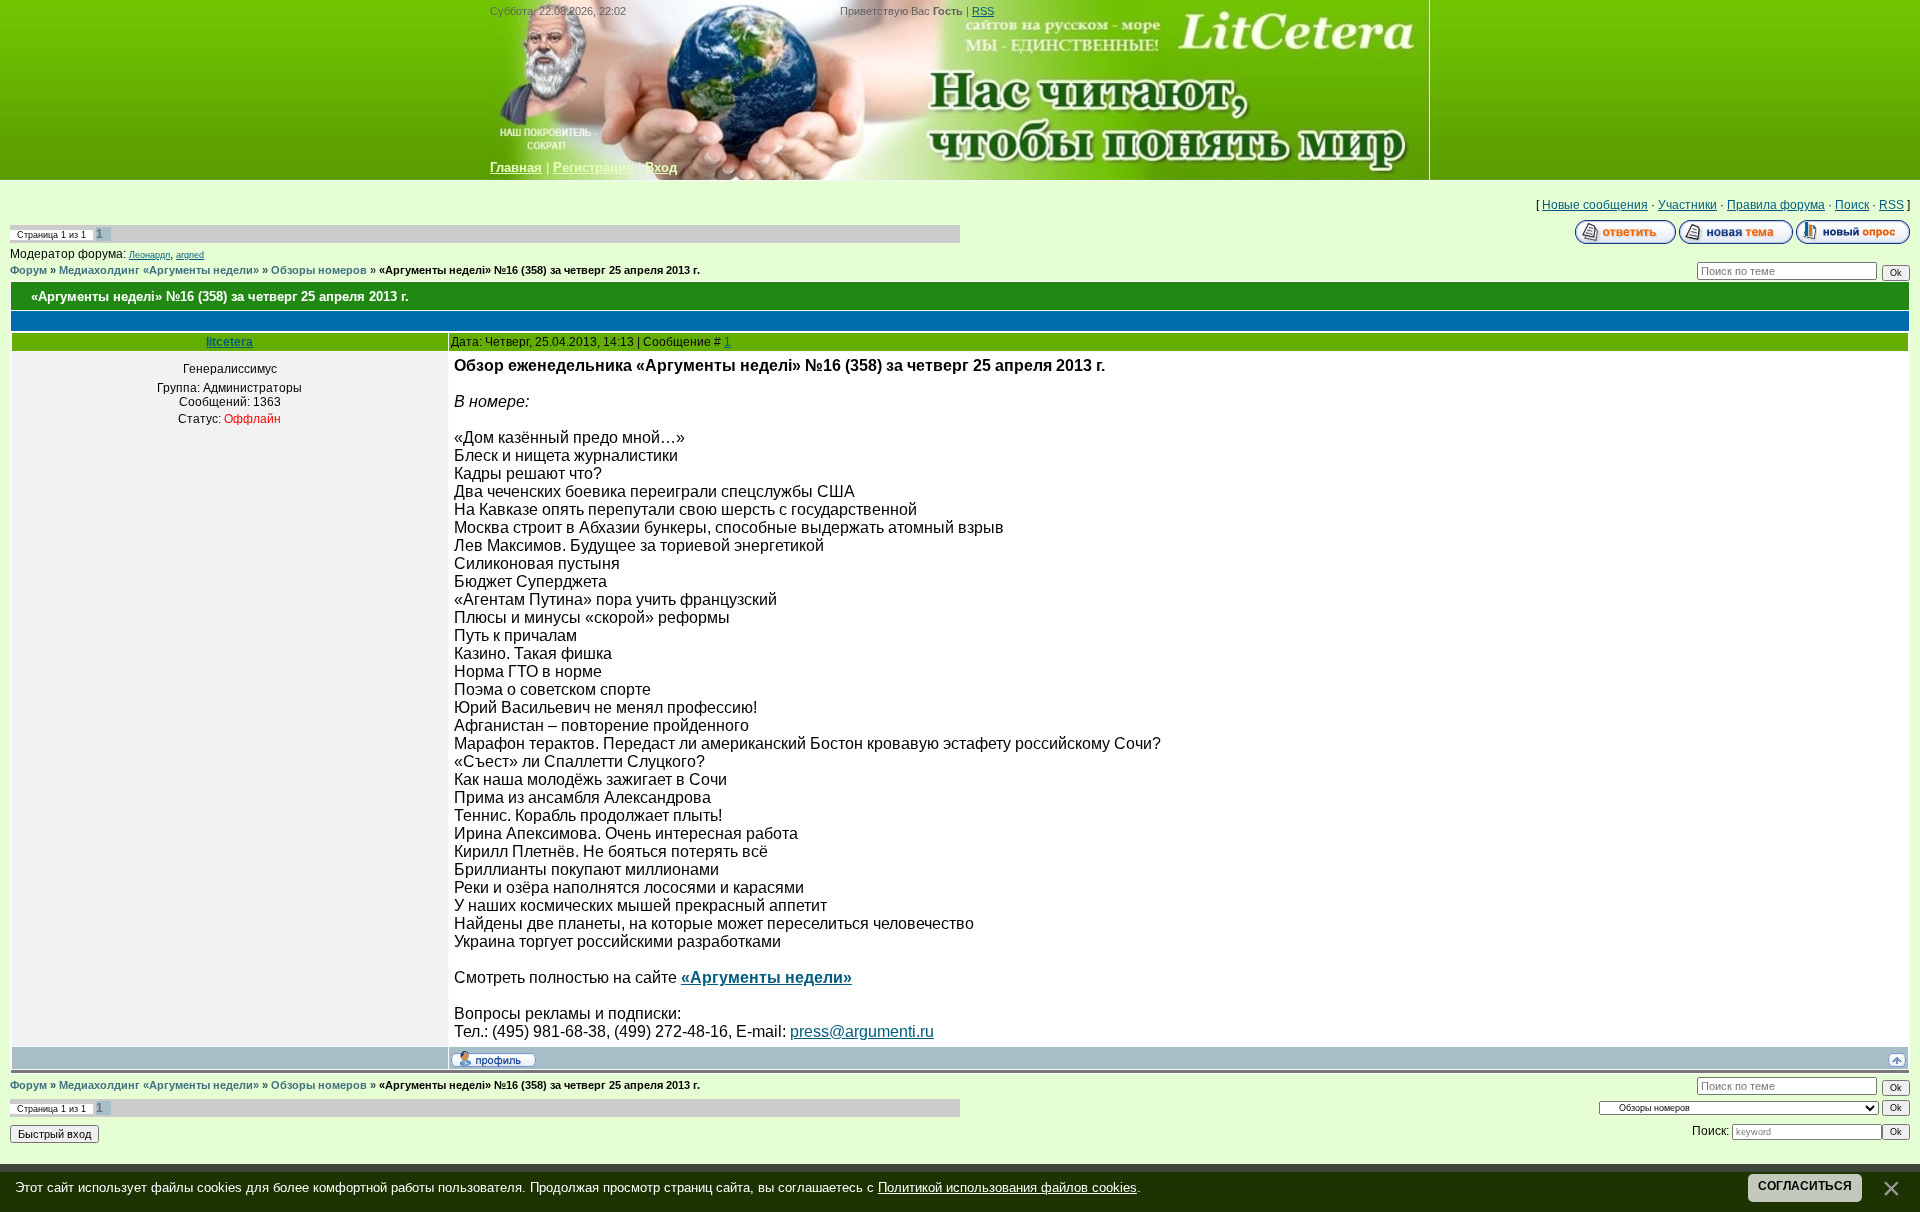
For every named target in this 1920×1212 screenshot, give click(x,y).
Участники (1687, 205)
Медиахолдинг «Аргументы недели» (159, 270)
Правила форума (1776, 205)
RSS (983, 11)
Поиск (1852, 205)
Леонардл (149, 255)
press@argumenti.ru (862, 1031)
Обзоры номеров (319, 270)
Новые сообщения (1595, 205)
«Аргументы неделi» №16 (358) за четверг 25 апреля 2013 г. (539, 270)
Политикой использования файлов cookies (1007, 1187)
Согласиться (1805, 1186)
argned (190, 255)
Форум (28, 270)
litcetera (229, 342)
